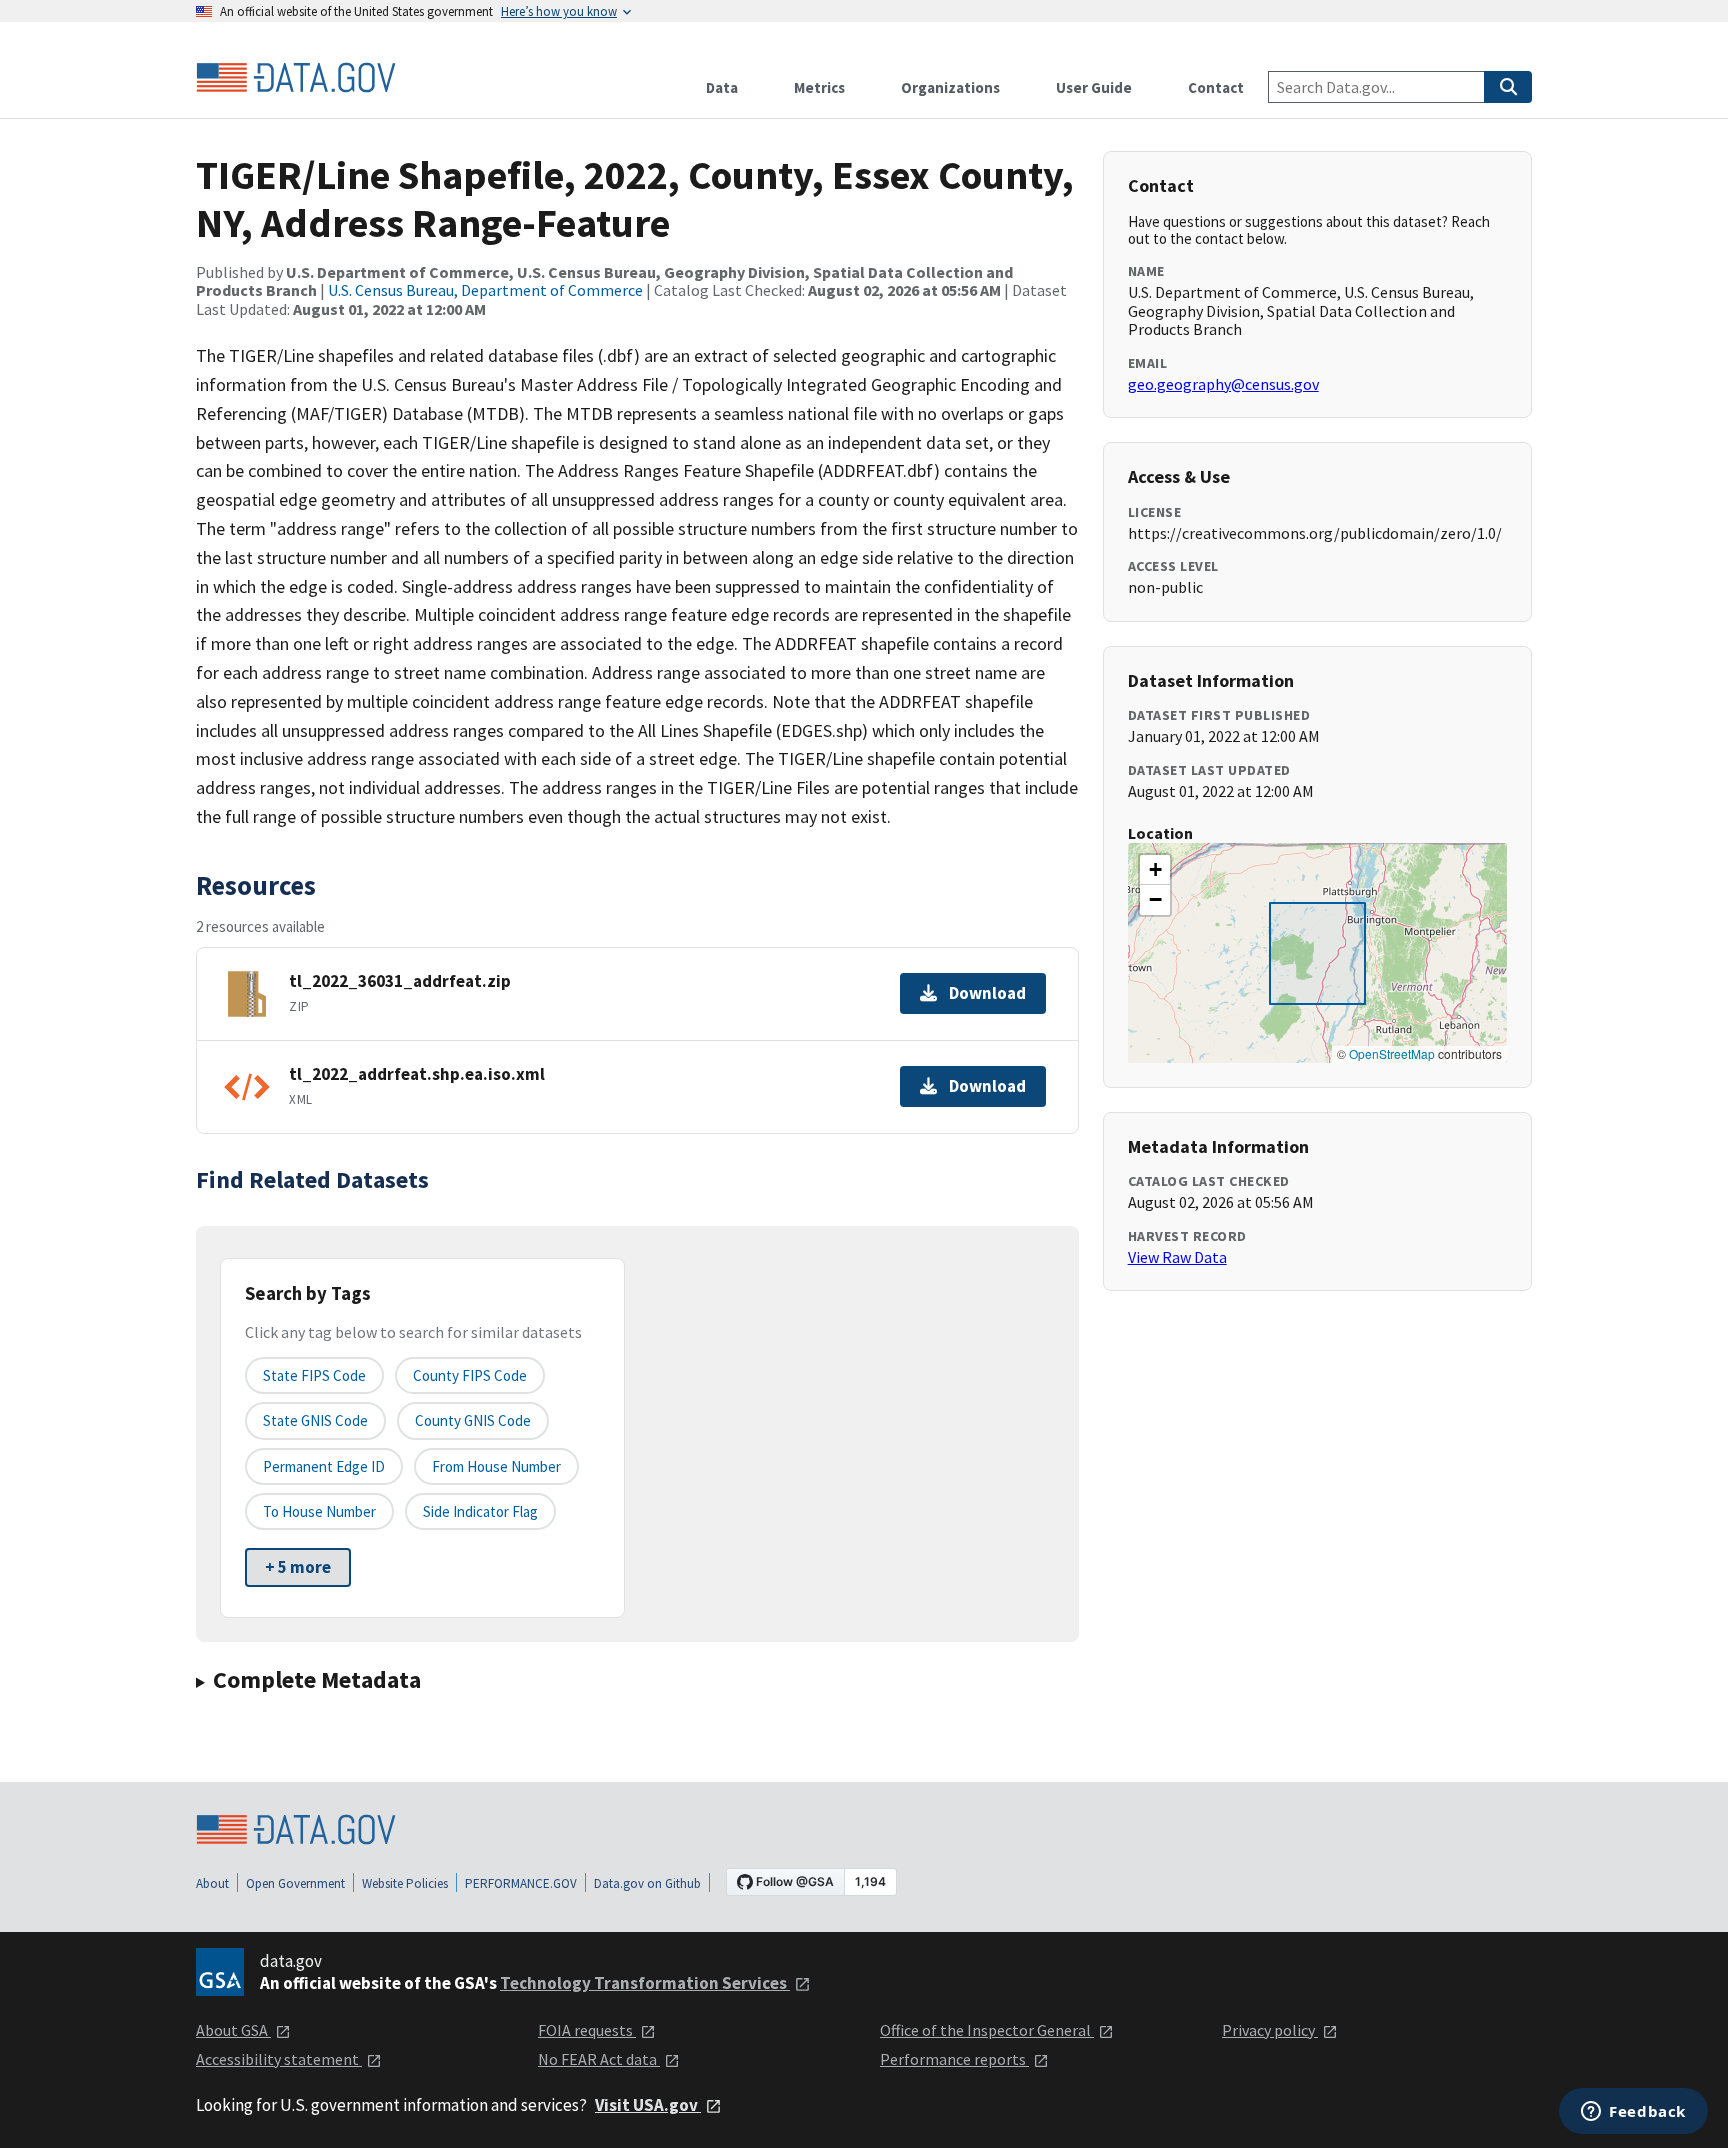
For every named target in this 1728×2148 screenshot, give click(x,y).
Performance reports (954, 2059)
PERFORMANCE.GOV (521, 1883)
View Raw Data (1177, 1257)
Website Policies (405, 1883)
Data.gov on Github (647, 1883)
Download (987, 993)
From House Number (496, 1466)
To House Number (319, 1511)
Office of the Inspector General (987, 2030)
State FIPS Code (314, 1375)
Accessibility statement (279, 2059)
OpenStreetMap (1392, 1053)
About (212, 1883)
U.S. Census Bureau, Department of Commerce (485, 290)
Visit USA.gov (648, 2105)
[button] (1155, 870)
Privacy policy (1270, 2030)
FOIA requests (587, 2030)
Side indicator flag (480, 1511)
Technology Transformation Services (645, 1983)
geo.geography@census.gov (1223, 384)
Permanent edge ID (324, 1466)
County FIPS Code (470, 1375)
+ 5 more (298, 1567)
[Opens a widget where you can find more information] (1633, 2113)
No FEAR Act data (599, 2059)
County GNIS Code (473, 1420)
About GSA (233, 2030)
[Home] (296, 78)
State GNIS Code (315, 1420)
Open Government (295, 1883)
